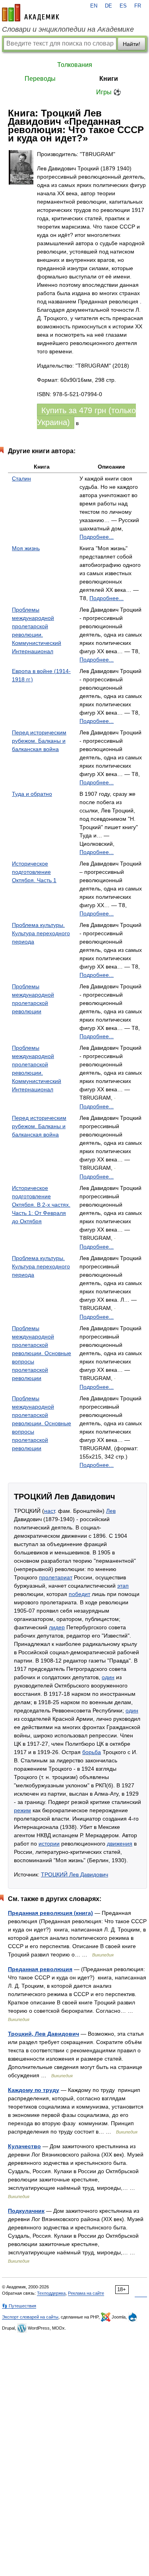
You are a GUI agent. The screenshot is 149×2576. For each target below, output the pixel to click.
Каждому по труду (34, 2090)
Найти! (132, 44)
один (108, 1677)
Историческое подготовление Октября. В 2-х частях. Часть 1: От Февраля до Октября (41, 1205)
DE (108, 6)
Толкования (75, 65)
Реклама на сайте (86, 2293)
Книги (109, 79)
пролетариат (56, 1577)
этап (123, 1586)
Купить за (86, 416)
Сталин (21, 479)
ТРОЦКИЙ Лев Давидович (74, 1874)
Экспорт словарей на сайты (30, 2317)
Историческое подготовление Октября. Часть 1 (34, 872)
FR (138, 6)
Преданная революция (40, 1969)
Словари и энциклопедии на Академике (68, 29)
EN (94, 6)
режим (22, 1810)
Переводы (40, 79)
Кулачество (24, 2146)
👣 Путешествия (19, 2306)
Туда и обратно (32, 794)
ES (123, 6)
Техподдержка (51, 2293)
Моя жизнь (26, 548)
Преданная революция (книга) (50, 1913)
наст (49, 1511)
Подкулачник (26, 2211)
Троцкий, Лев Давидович (44, 2034)
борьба (92, 1752)
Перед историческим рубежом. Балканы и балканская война (39, 741)
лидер (57, 1627)
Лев (111, 1511)
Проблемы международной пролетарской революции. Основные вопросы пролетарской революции (42, 1353)
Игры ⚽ (109, 92)
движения (120, 1844)
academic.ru (31, 13)
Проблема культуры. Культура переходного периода (41, 933)
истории (49, 1844)
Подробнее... (97, 537)
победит (79, 1594)
